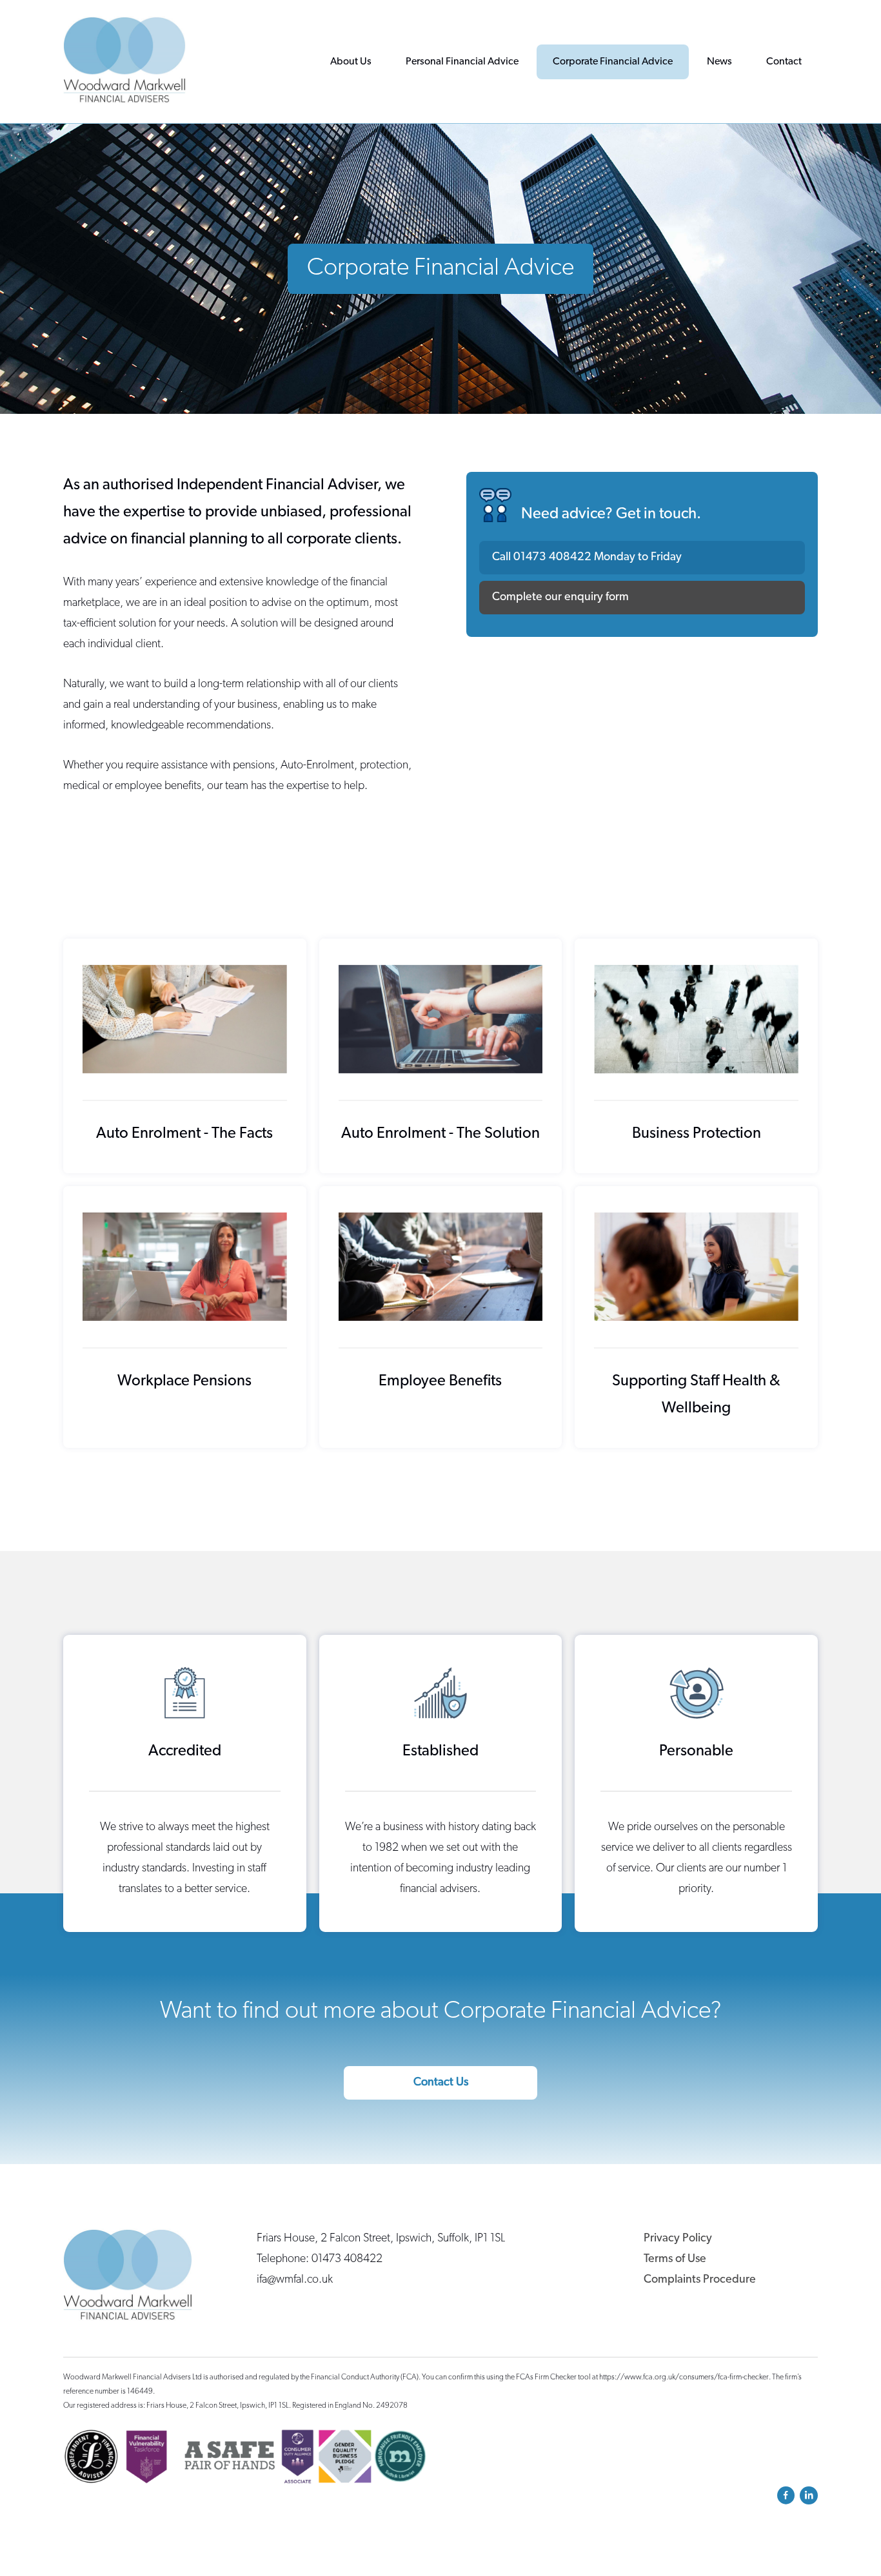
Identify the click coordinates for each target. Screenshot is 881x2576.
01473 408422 (552, 558)
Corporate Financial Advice (613, 62)
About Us (351, 62)
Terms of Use (675, 2259)
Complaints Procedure (700, 2280)
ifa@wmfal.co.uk (295, 2280)
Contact (784, 62)
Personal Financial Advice (462, 62)
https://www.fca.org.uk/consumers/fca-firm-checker (684, 2377)
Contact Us (441, 2083)
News (719, 62)
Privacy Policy (678, 2239)
